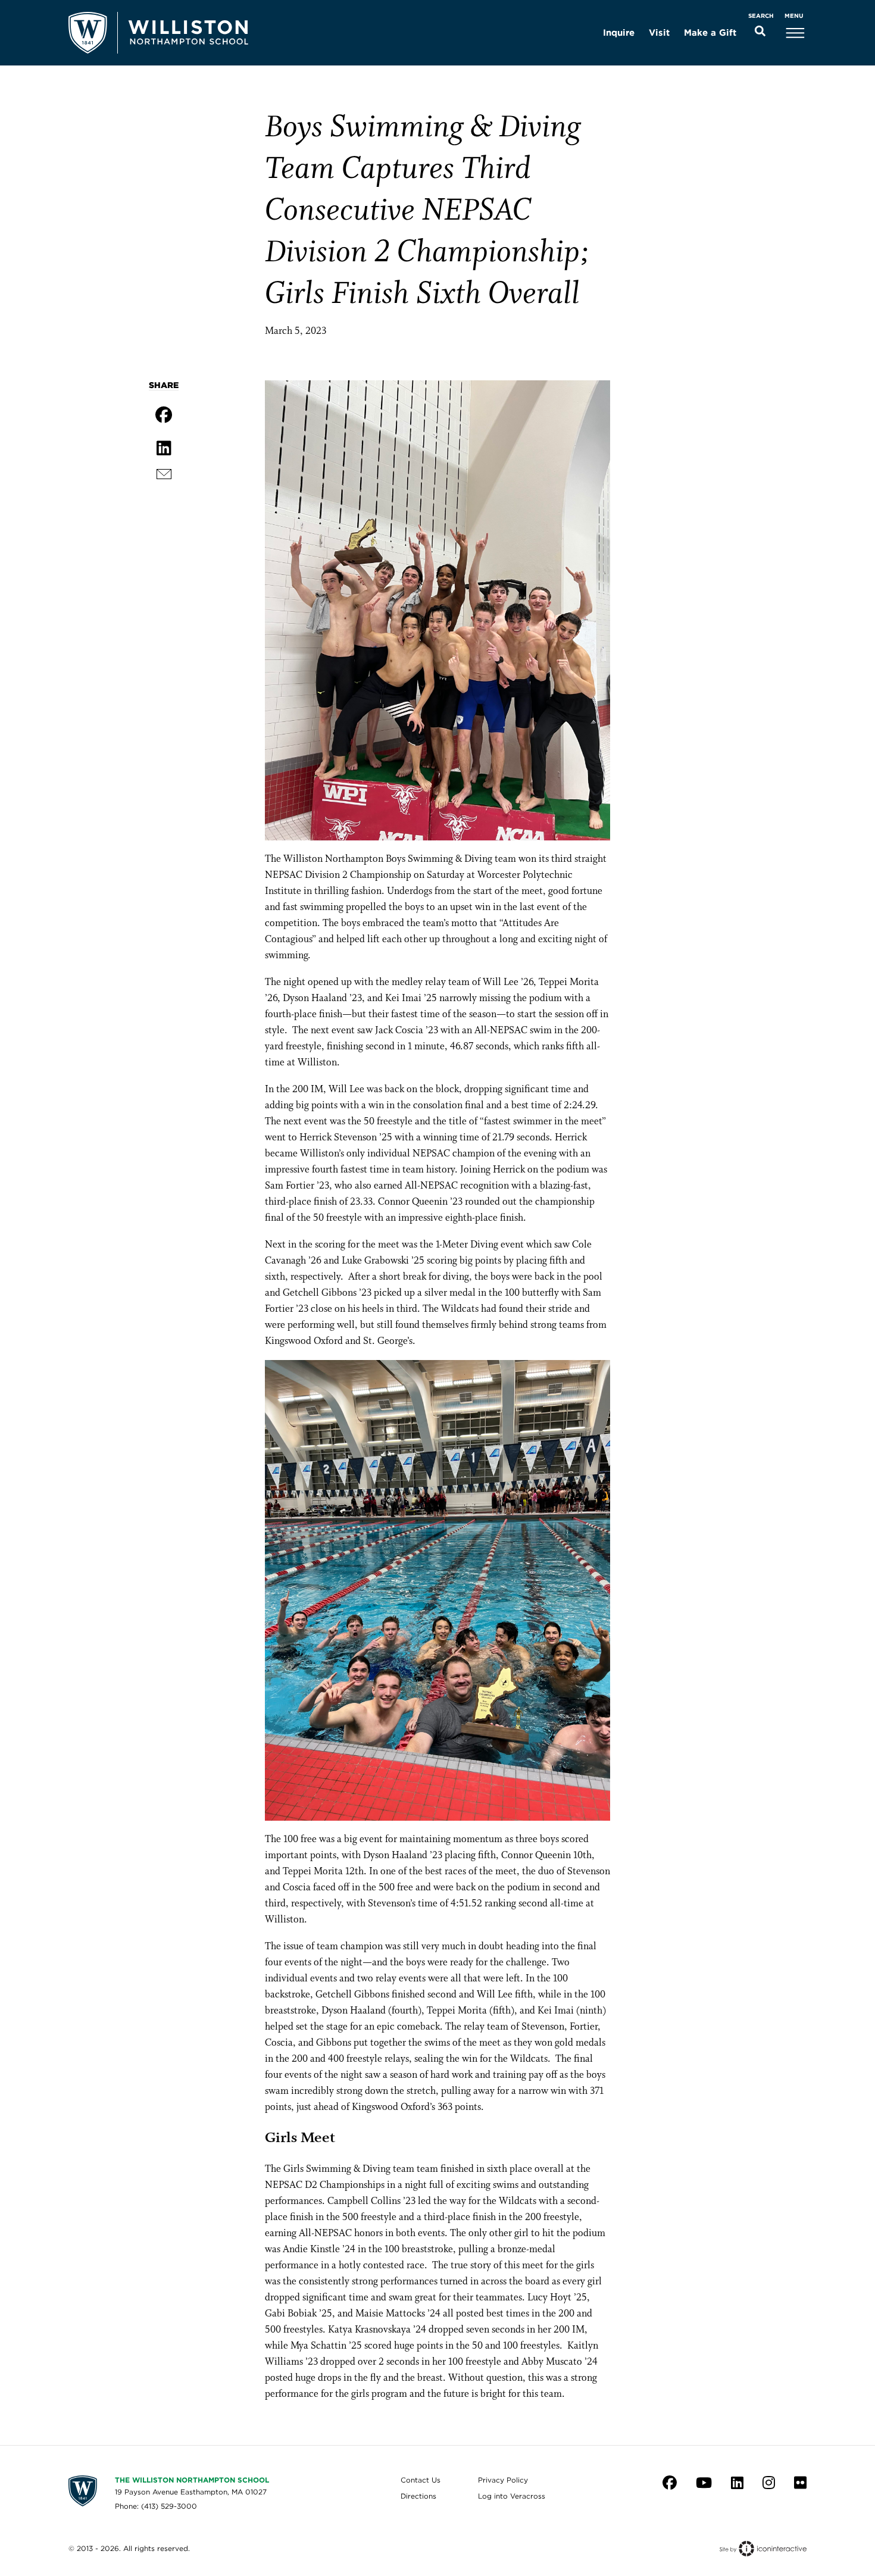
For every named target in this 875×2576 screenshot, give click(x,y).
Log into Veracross (512, 2496)
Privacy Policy (503, 2480)
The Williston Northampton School (192, 2480)
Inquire (619, 33)
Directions (418, 2496)
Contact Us (421, 2480)
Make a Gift (710, 33)
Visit (659, 33)
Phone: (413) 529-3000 (156, 2506)
